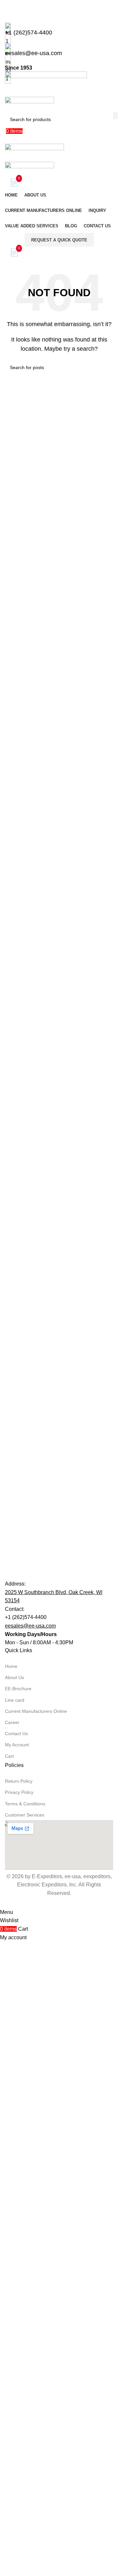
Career (12, 2181)
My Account (17, 2204)
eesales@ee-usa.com (30, 2085)
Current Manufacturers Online (36, 2170)
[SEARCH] (115, 115)
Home (11, 2125)
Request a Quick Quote (59, 240)
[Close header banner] (8, 8)
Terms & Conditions (25, 2262)
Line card (15, 2159)
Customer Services (25, 2274)
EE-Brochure (18, 2148)
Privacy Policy (19, 2251)
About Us (14, 2136)
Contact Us (16, 2192)
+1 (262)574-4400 (26, 2076)
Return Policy (19, 2240)
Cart (9, 2215)
